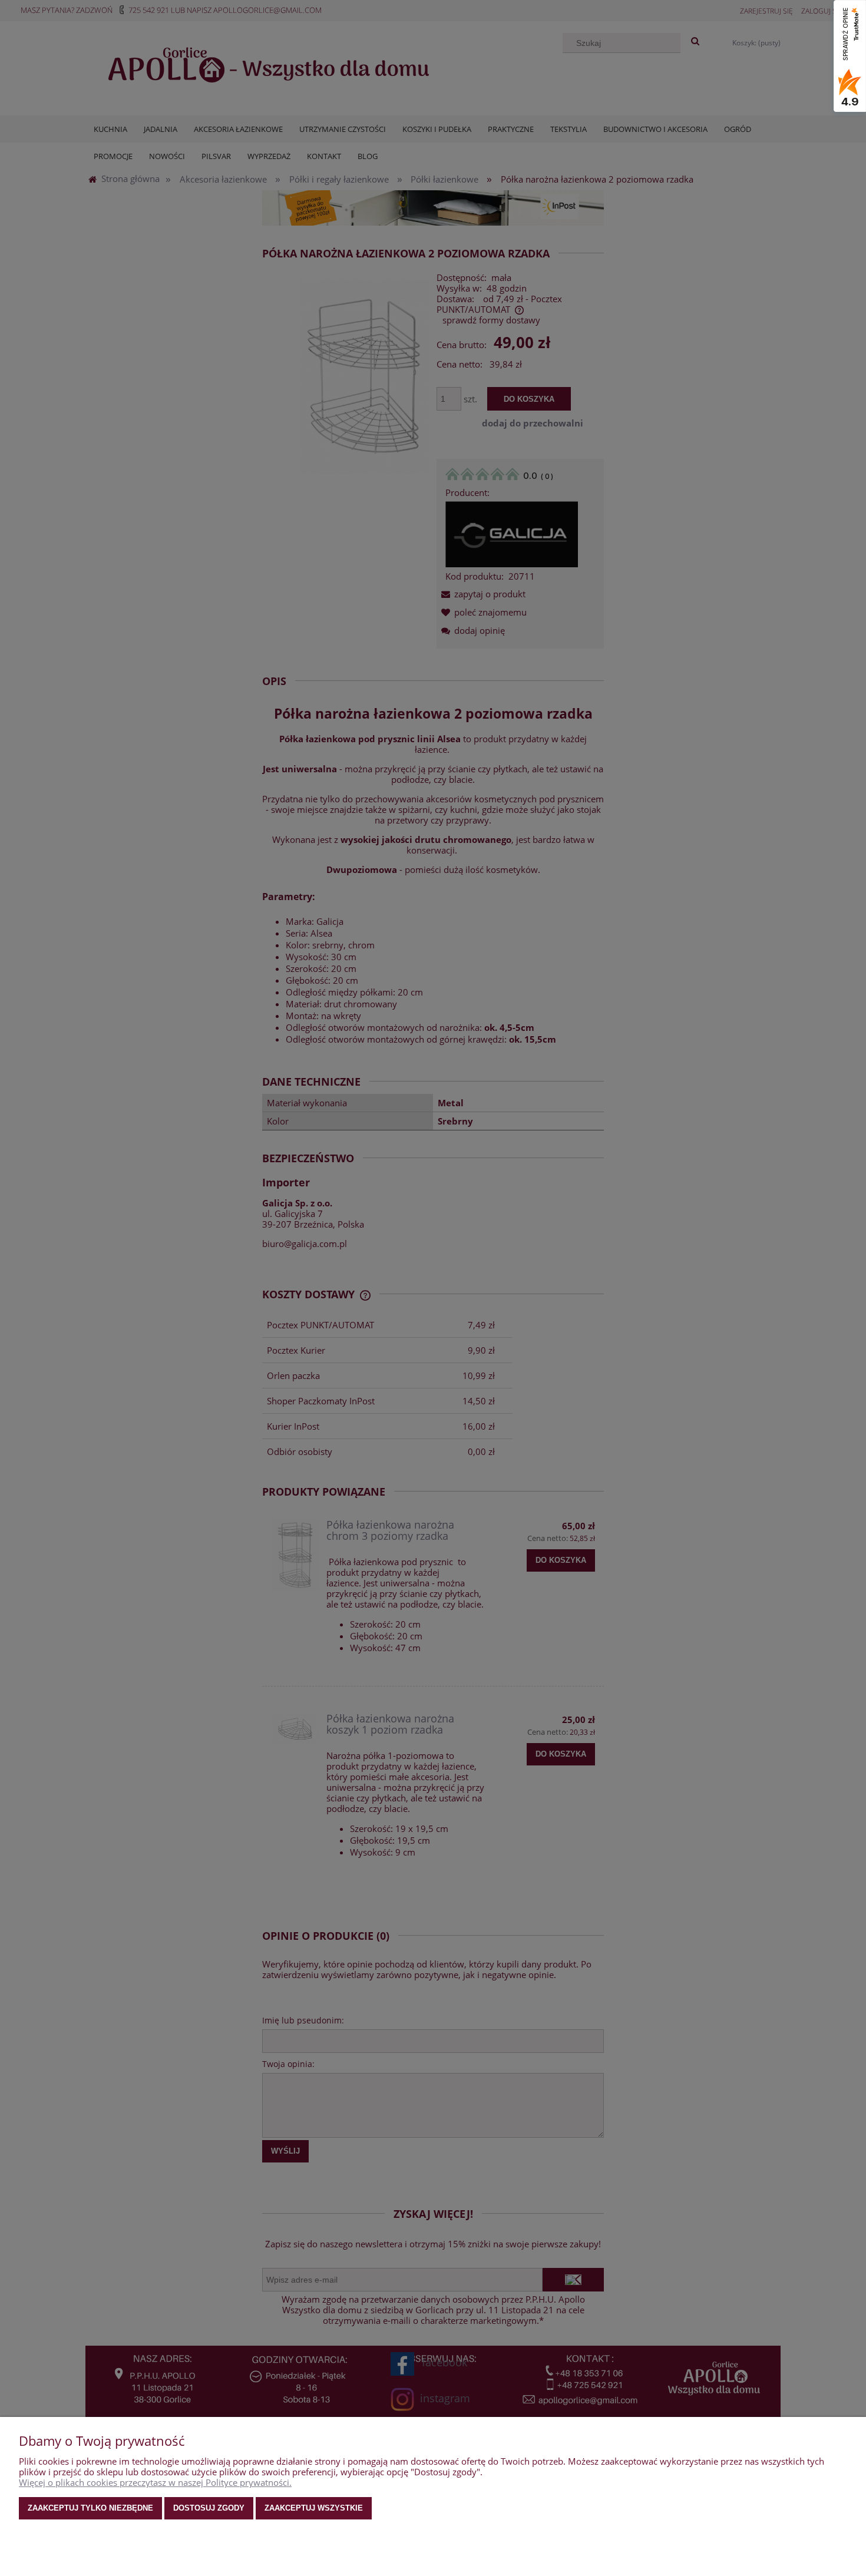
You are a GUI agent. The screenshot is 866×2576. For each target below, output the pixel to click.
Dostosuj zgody (209, 2508)
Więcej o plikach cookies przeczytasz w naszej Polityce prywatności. (155, 2482)
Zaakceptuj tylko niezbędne (90, 2508)
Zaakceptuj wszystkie (314, 2508)
